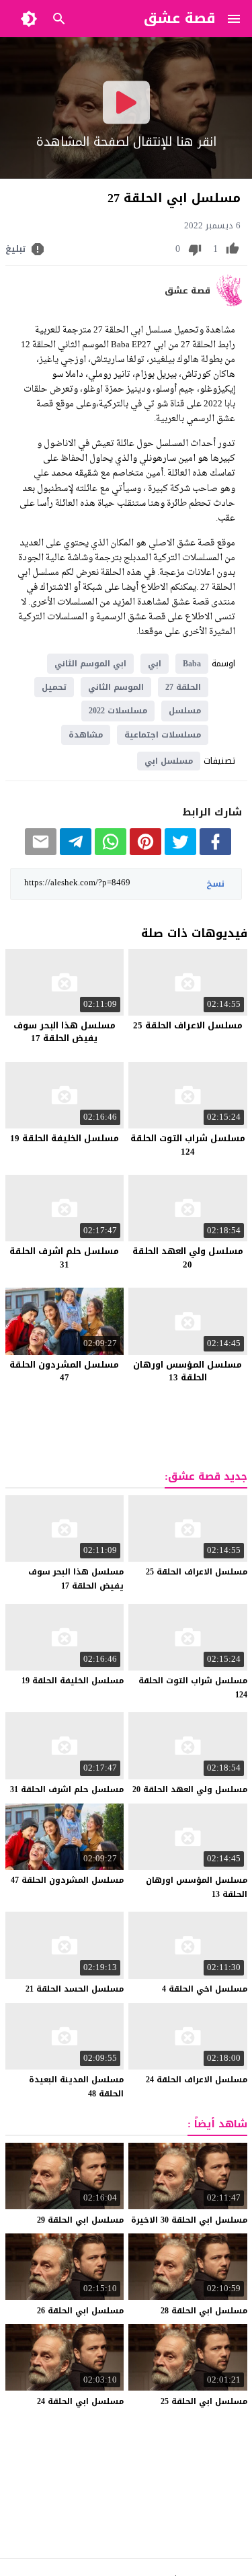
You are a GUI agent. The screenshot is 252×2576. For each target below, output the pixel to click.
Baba (192, 664)
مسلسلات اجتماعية (163, 735)
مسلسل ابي (169, 761)
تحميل (54, 687)
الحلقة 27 (183, 687)
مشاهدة (86, 735)
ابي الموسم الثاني (90, 664)
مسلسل (185, 711)
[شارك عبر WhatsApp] (111, 852)
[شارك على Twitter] (180, 852)
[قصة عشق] (232, 303)
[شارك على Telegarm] (76, 852)
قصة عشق (187, 291)
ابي (155, 664)
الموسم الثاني (116, 687)
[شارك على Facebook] (215, 852)
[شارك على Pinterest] (145, 852)
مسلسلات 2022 (118, 711)
